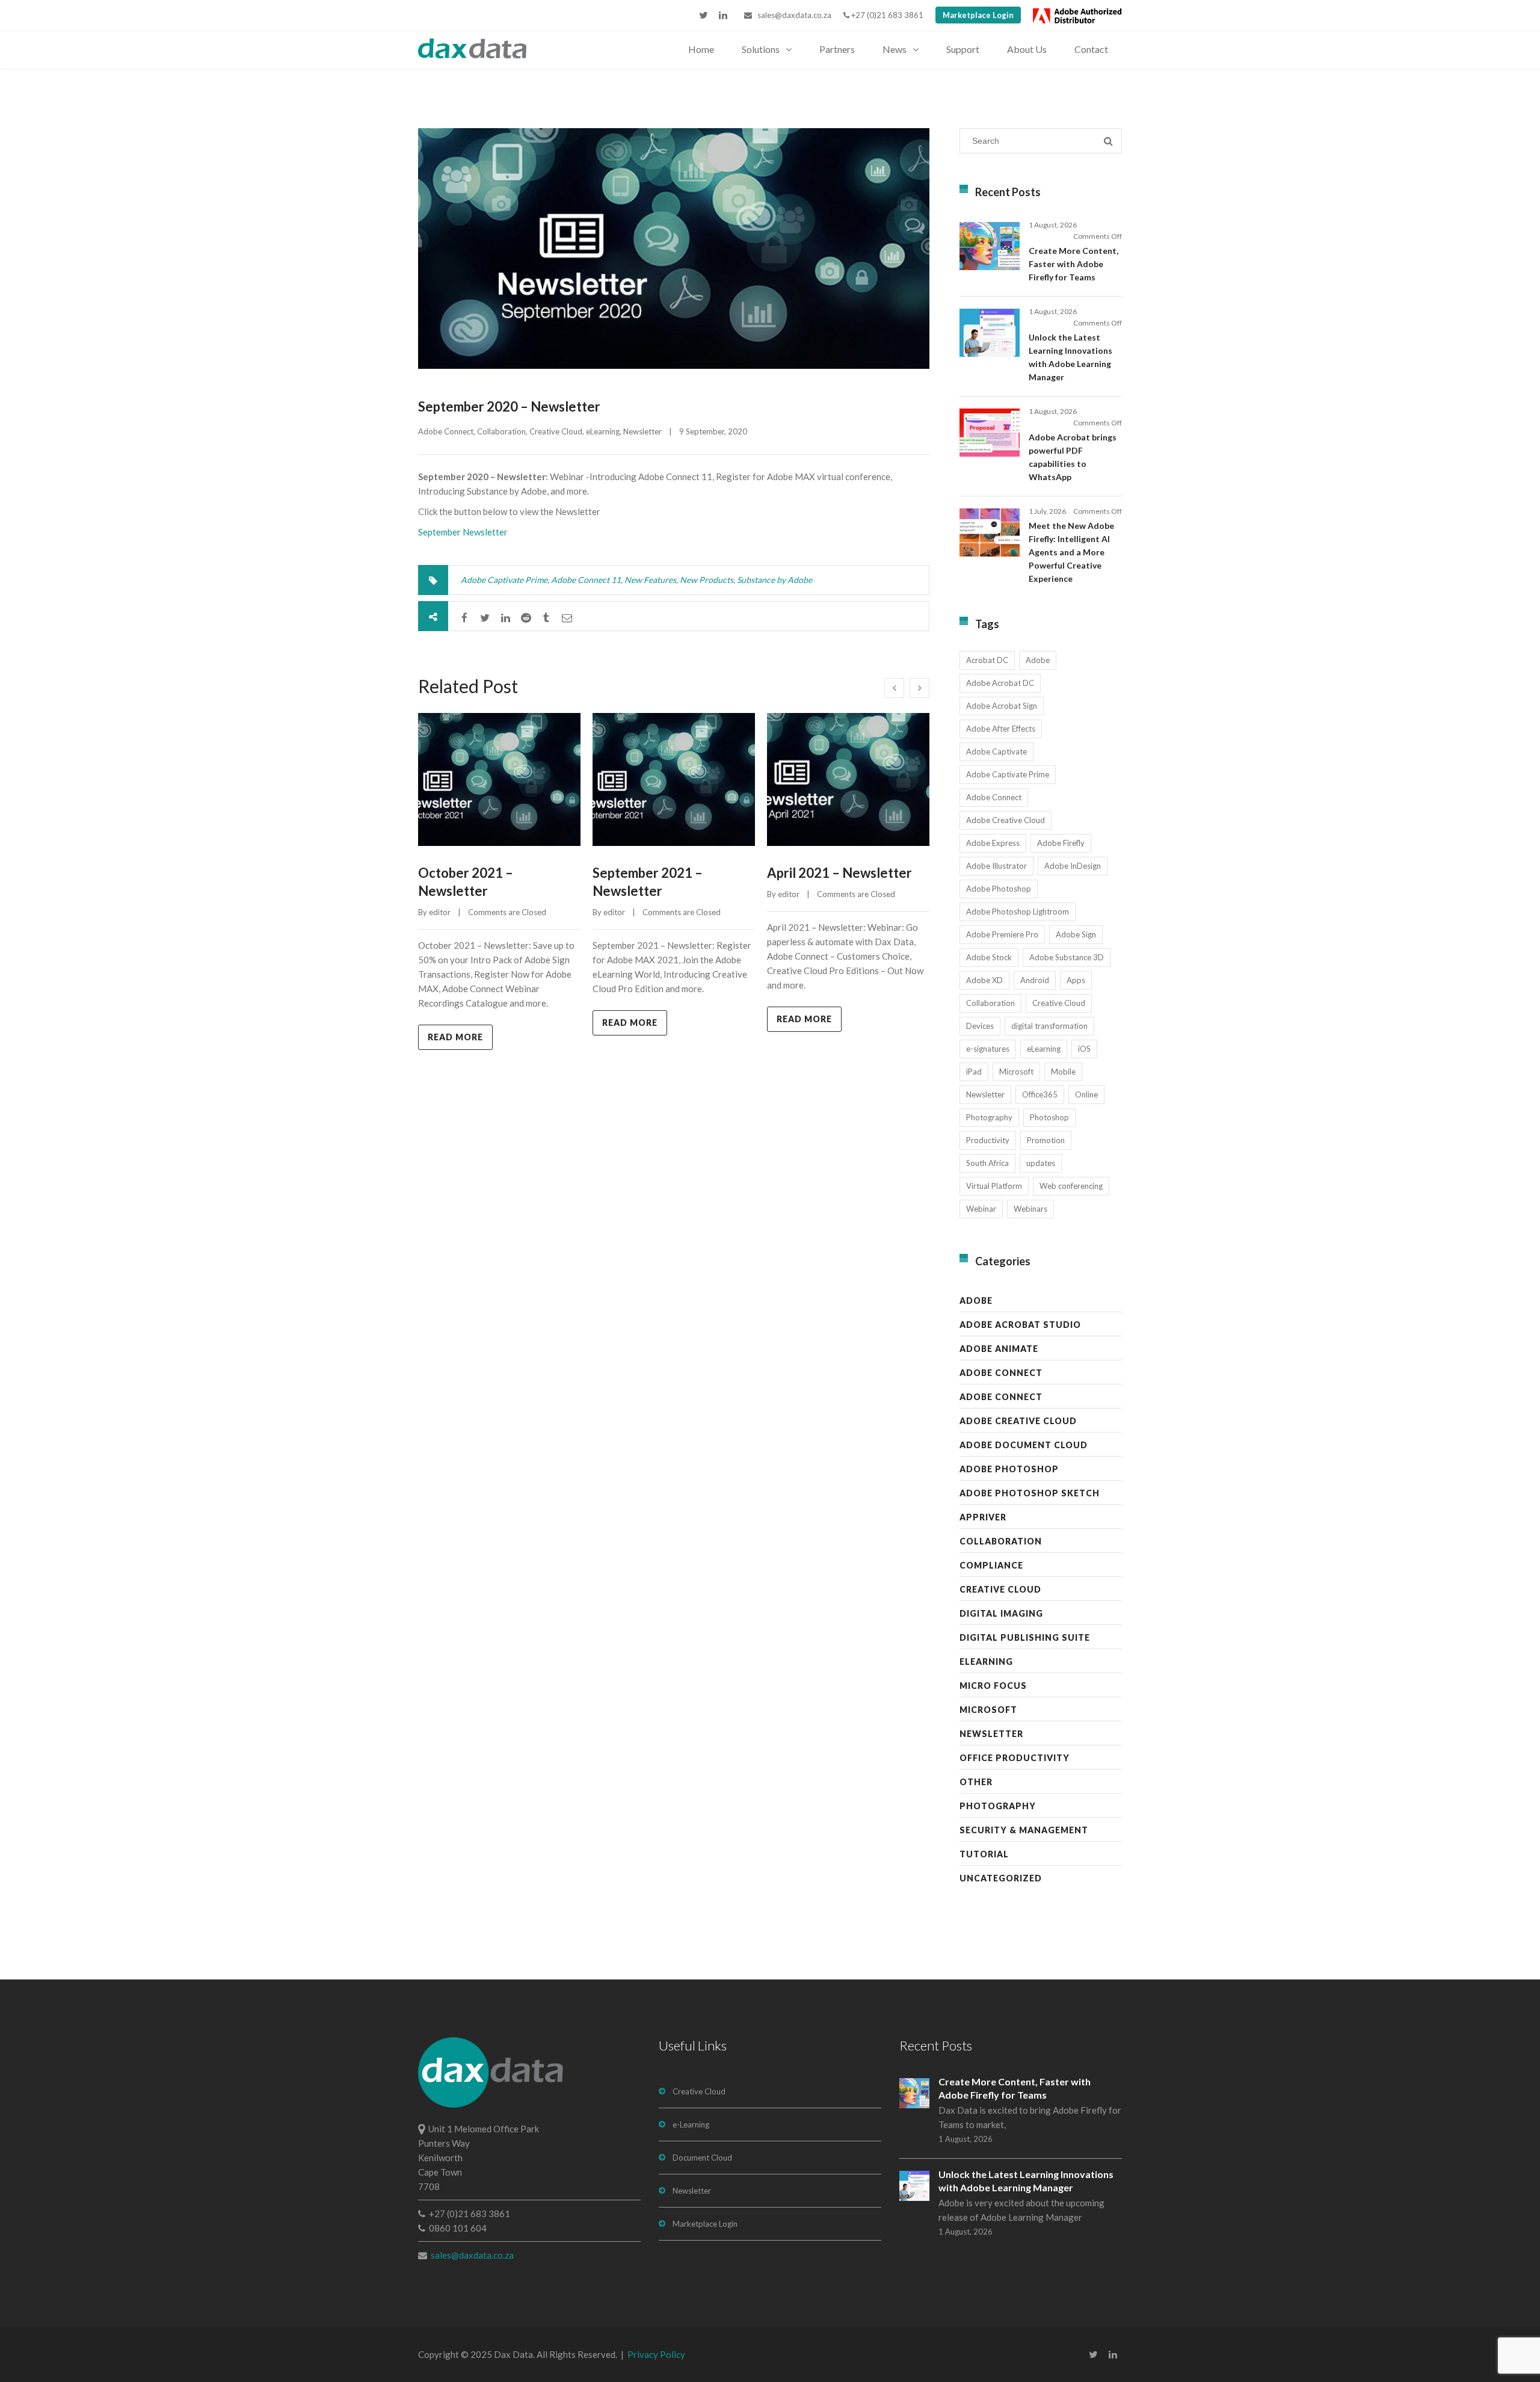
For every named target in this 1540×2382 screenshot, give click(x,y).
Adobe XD (984, 980)
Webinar (981, 1209)
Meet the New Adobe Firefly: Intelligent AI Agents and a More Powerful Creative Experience (1071, 552)
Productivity (988, 1140)
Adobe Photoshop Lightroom (1018, 912)
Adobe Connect (446, 431)
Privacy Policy (656, 2354)
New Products (707, 580)
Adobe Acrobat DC (1000, 683)
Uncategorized (1001, 1878)
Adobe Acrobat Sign (1002, 706)
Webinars (1030, 1209)
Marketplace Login (978, 15)
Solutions (761, 49)
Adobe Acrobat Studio (1020, 1325)
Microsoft (1016, 1072)
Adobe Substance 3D (1067, 957)
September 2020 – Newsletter (509, 406)
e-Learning (691, 2124)
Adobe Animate (999, 1349)
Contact (1091, 49)
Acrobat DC (987, 660)
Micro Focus (993, 1686)
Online (1086, 1094)
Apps (1076, 980)
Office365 (1040, 1094)
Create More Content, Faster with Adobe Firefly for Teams (1073, 264)
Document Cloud (702, 2158)
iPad (974, 1072)
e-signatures (988, 1049)
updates (1041, 1163)
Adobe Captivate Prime (504, 580)
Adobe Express (993, 843)
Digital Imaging (1001, 1613)
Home (701, 49)
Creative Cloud (556, 431)
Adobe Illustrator (996, 866)
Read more (455, 1037)
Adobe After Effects (1001, 729)
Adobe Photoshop (999, 889)
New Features (650, 580)
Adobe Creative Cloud (1006, 820)
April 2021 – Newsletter (839, 873)
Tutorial (984, 1854)
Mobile (1063, 1072)
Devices (980, 1026)
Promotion (1046, 1140)
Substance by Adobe (775, 580)
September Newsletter (463, 532)
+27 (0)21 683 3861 (886, 15)
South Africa (987, 1163)
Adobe (1038, 660)
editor (440, 912)
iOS (1084, 1049)
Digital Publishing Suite (1025, 1637)
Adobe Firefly (1061, 843)
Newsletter (642, 431)
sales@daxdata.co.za (792, 15)
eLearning (603, 431)
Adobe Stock (989, 957)
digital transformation (1049, 1026)
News (895, 49)
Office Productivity (1015, 1758)
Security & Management (1024, 1830)
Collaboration (501, 431)
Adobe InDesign (1073, 866)
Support (963, 49)
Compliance (991, 1565)
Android (1035, 980)
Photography (989, 1117)
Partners (837, 49)
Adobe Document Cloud (1024, 1445)
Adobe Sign (1076, 934)
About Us (1027, 49)
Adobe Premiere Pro (1002, 934)
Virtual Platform (994, 1186)
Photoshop (1049, 1117)
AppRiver (983, 1517)
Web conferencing (1071, 1186)
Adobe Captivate (996, 751)
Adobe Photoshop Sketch (1030, 1493)
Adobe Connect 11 (586, 580)
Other (976, 1782)
